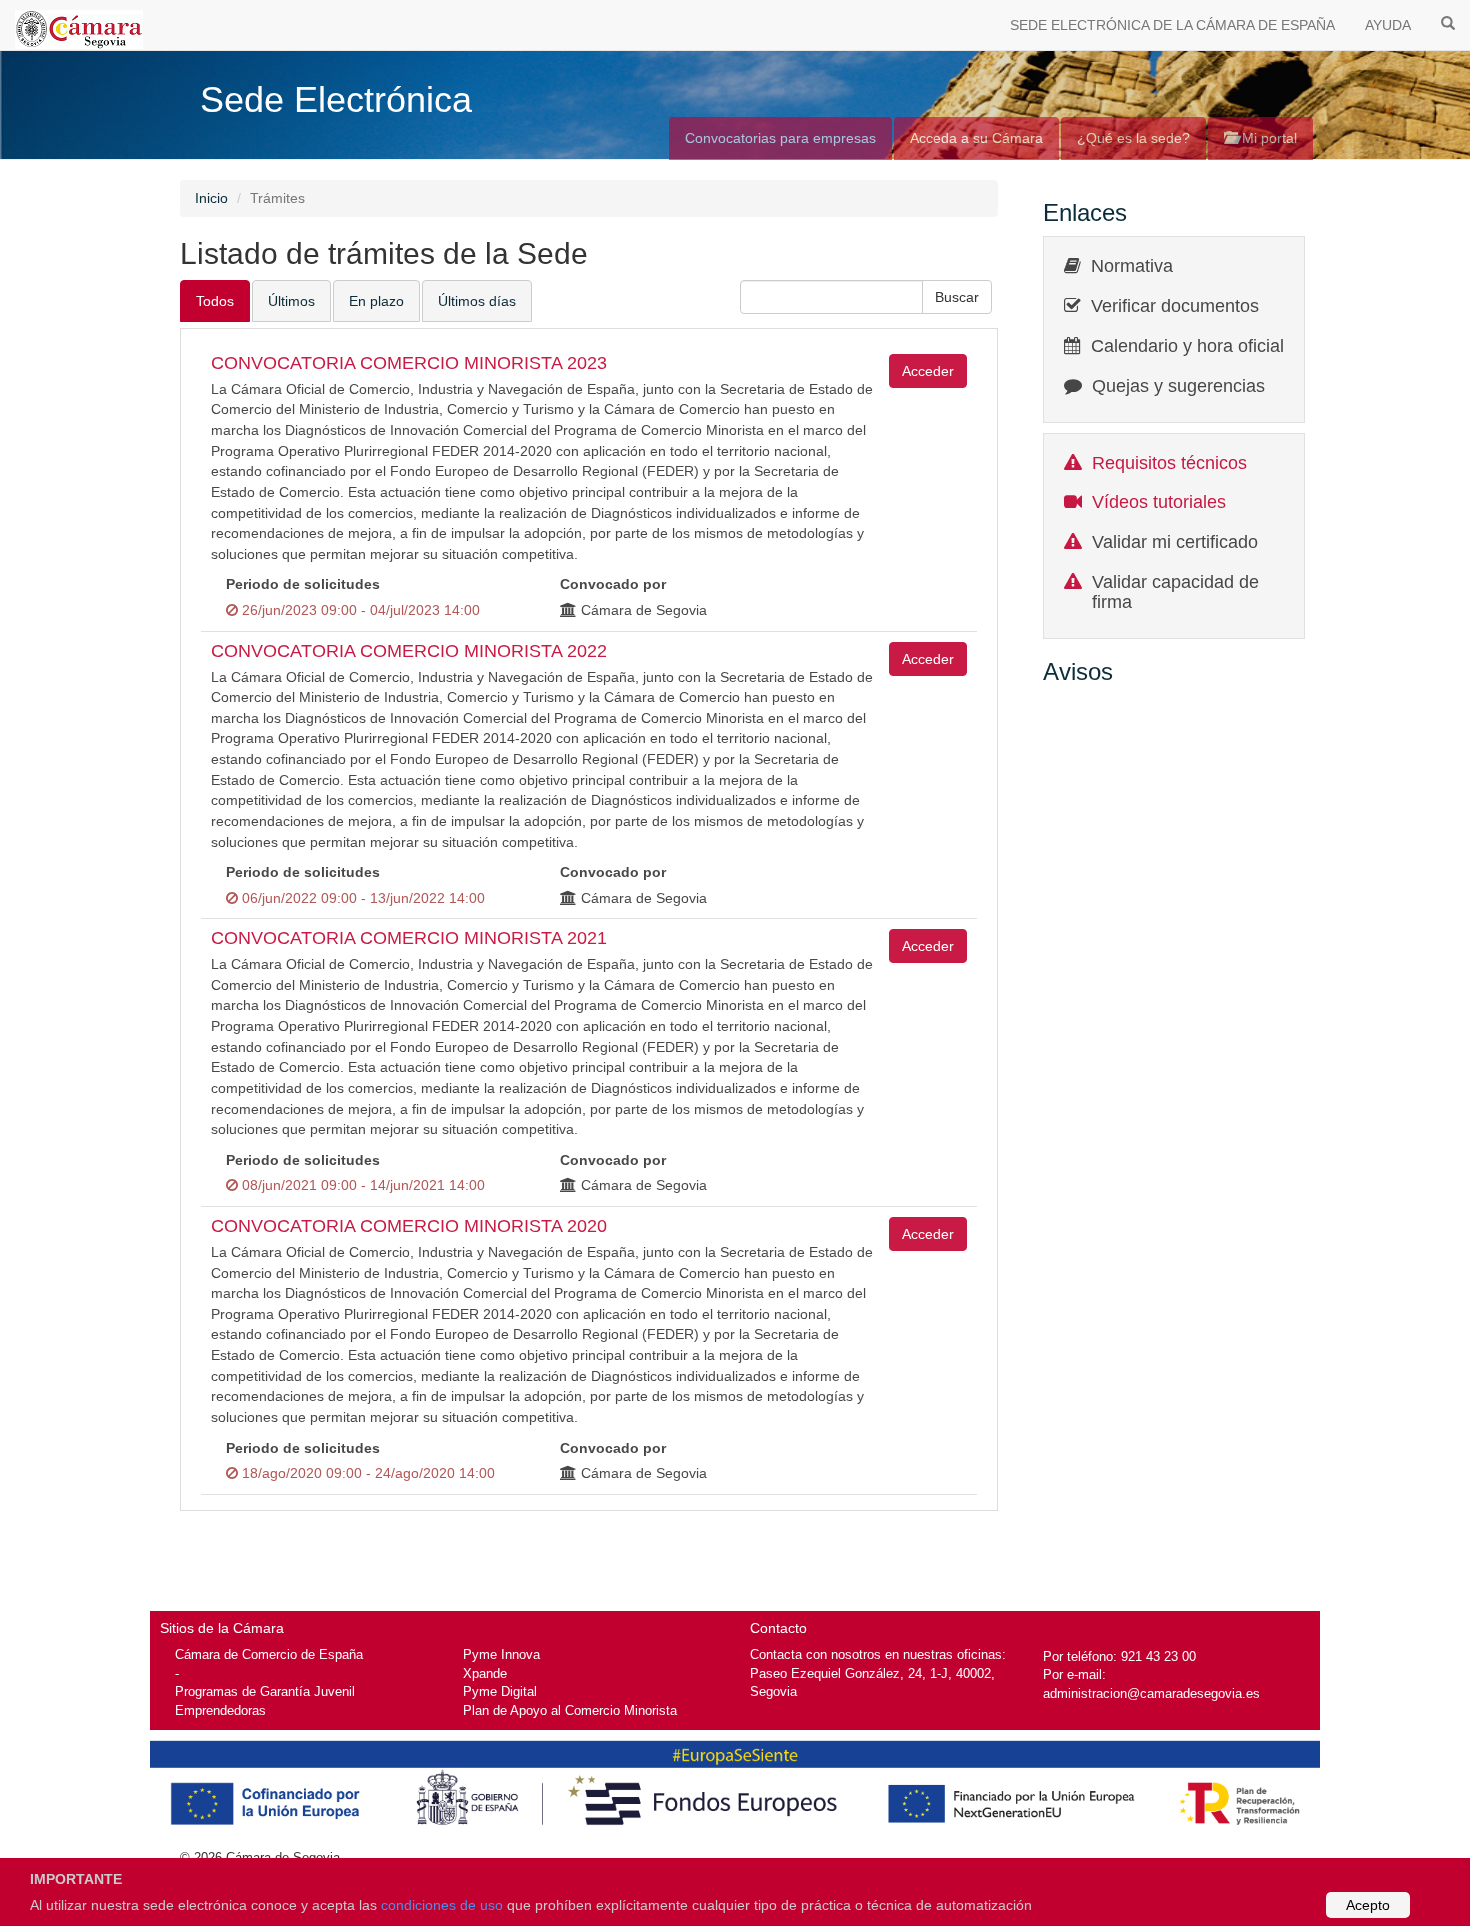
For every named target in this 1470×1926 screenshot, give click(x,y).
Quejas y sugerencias (1178, 386)
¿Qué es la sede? (1133, 138)
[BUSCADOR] (1448, 22)
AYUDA (1388, 25)
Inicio (211, 198)
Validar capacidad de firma (1175, 592)
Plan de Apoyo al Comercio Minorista (570, 1710)
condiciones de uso (442, 1905)
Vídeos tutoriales (1159, 502)
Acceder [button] (928, 371)
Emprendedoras (220, 1710)
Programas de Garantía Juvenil (265, 1691)
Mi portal (1267, 138)
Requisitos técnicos (1169, 463)
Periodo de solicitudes (303, 584)
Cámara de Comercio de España (269, 1654)
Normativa (1132, 266)
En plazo (376, 301)
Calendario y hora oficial (1187, 346)
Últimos (291, 301)
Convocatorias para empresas (780, 138)
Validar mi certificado (1175, 542)
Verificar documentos (1175, 306)
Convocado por (613, 584)
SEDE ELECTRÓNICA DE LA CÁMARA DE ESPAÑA (1172, 25)
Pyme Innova (501, 1654)
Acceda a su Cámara (976, 138)
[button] (957, 297)
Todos (215, 301)
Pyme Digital (500, 1691)
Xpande (485, 1673)
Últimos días (477, 301)
